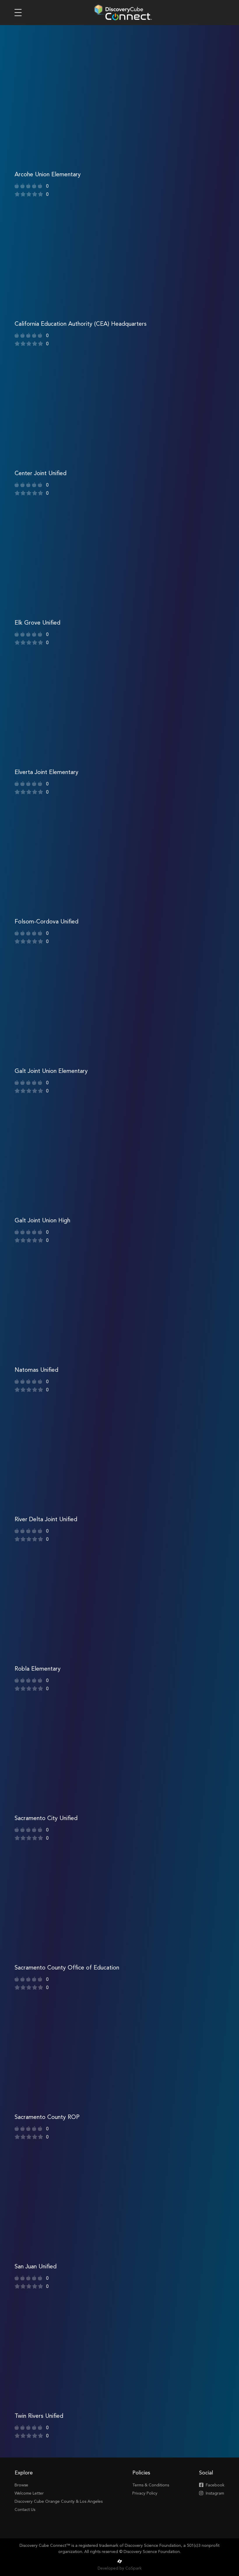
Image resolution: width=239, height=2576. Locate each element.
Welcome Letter (29, 2493)
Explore (24, 2473)
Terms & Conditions (151, 2485)
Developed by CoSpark (120, 2568)
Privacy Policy (145, 2493)
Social (206, 2473)
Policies (141, 2473)
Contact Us (25, 2510)
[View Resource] (119, 129)
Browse (21, 2485)
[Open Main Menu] (18, 13)
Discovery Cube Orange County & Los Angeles (59, 2502)
